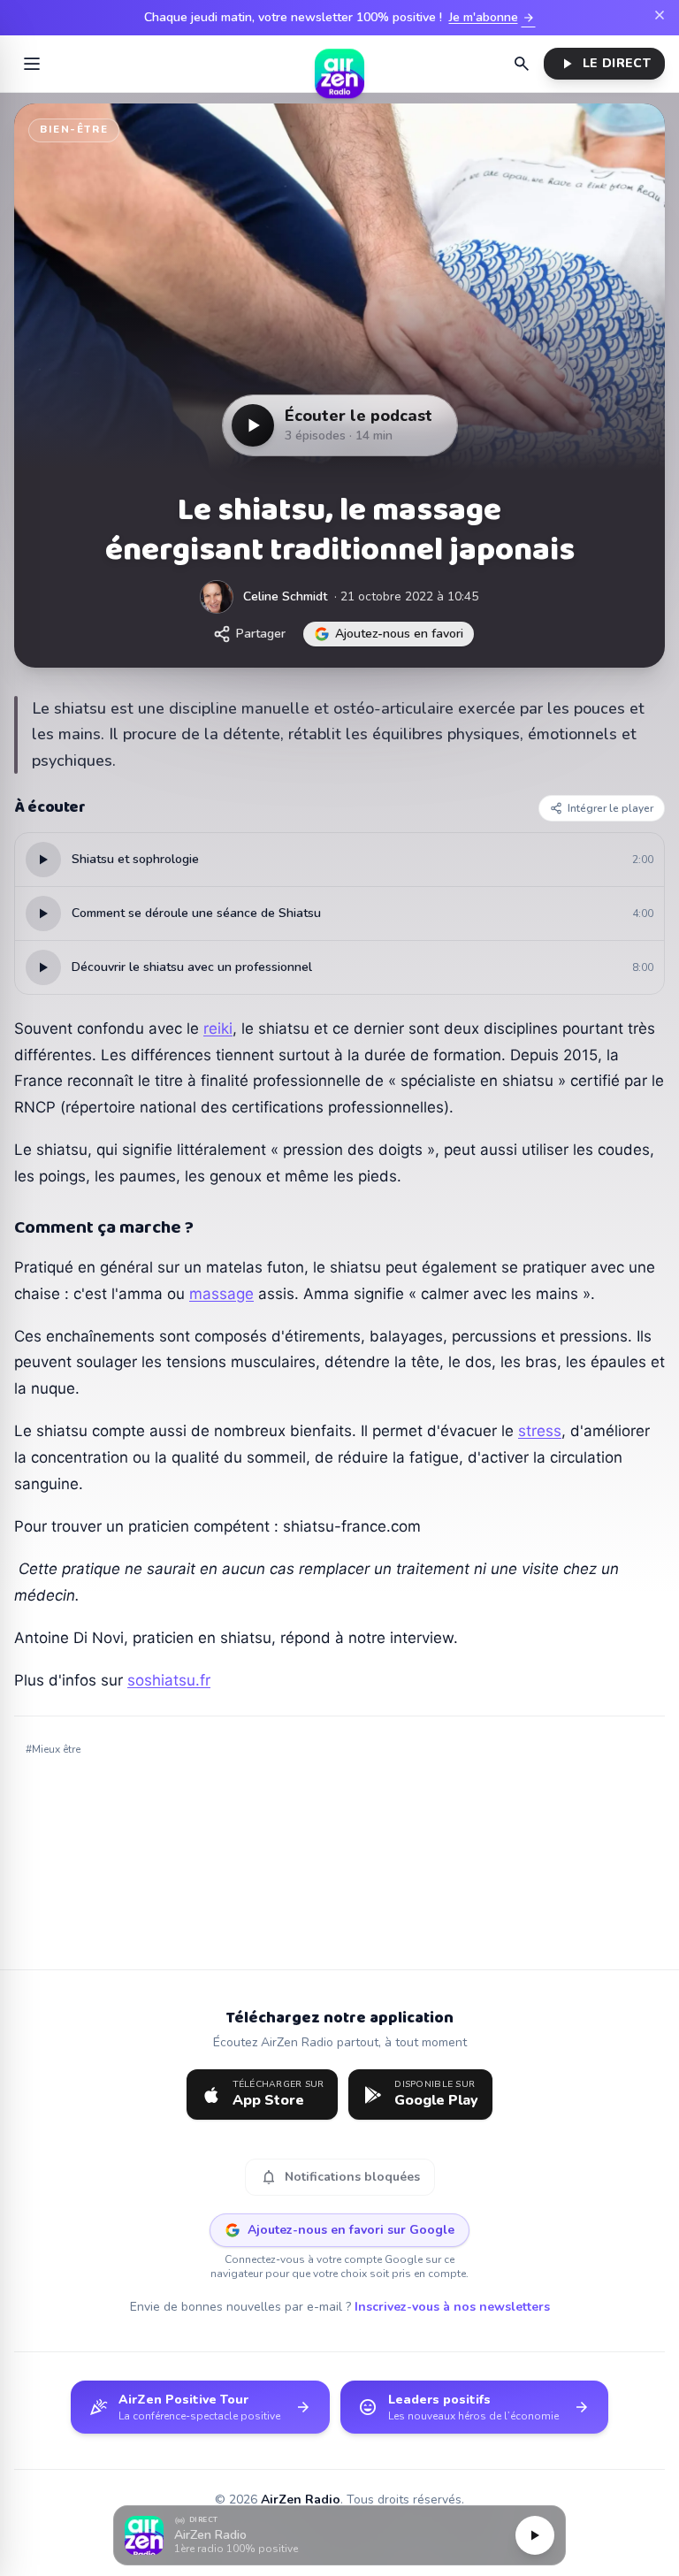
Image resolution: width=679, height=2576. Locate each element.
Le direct (604, 64)
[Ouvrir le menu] (32, 64)
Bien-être (74, 130)
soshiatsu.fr (169, 1680)
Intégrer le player (610, 808)
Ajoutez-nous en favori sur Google (351, 2230)
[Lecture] (535, 2535)
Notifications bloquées (340, 2177)
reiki (218, 1028)
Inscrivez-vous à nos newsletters (452, 2307)
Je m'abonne (492, 18)
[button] (339, 2536)
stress (540, 1431)
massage (221, 1294)
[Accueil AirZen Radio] (339, 64)
